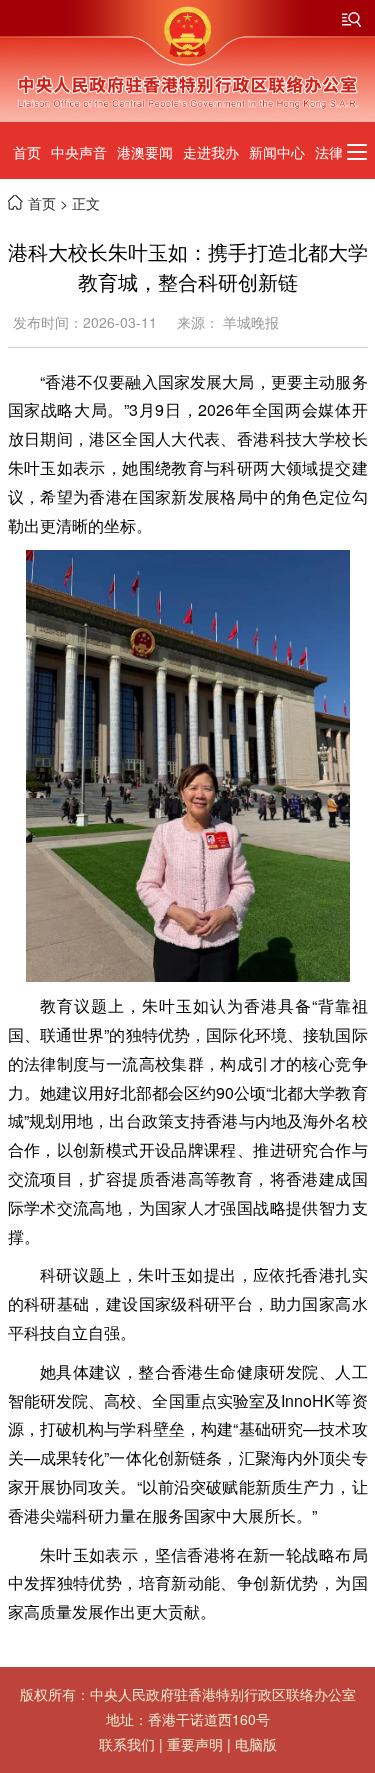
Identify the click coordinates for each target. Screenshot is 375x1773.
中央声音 (79, 152)
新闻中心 (277, 152)
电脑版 (256, 1744)
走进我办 (211, 152)
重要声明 (195, 1744)
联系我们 (127, 1744)
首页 (27, 152)
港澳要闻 (145, 152)
